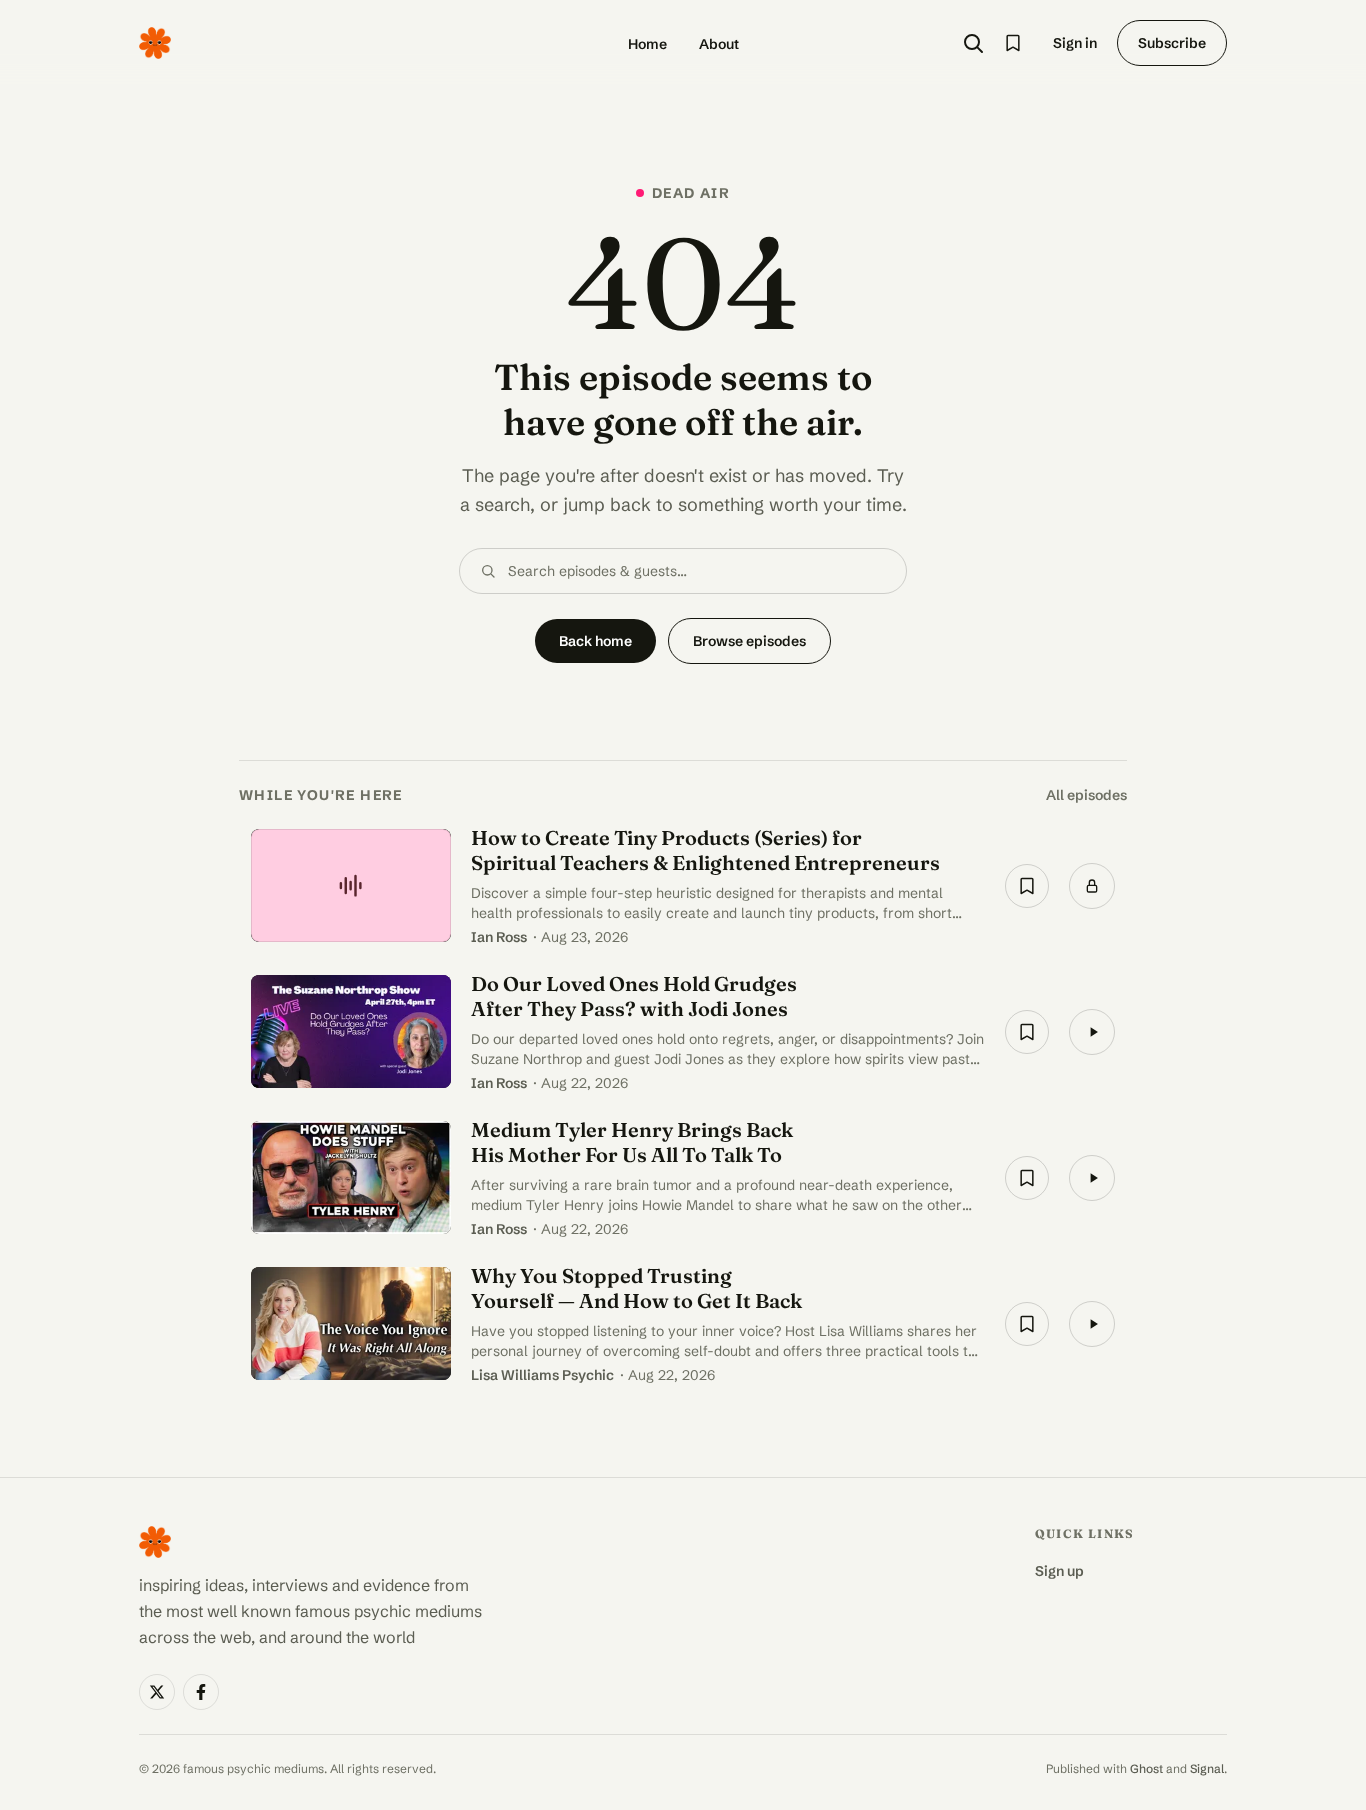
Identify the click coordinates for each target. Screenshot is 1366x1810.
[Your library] (1013, 43)
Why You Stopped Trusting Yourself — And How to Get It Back (636, 1288)
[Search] (973, 43)
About (719, 44)
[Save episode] (1027, 886)
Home (647, 44)
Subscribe (1172, 43)
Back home (595, 641)
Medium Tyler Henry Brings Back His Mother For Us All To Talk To (632, 1142)
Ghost (1146, 1768)
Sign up (1059, 1571)
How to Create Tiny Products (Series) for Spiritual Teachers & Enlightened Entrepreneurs (705, 850)
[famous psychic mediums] (155, 43)
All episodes (1086, 795)
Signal (1207, 1768)
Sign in (1075, 43)
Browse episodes (749, 641)
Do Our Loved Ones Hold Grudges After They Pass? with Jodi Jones (634, 996)
